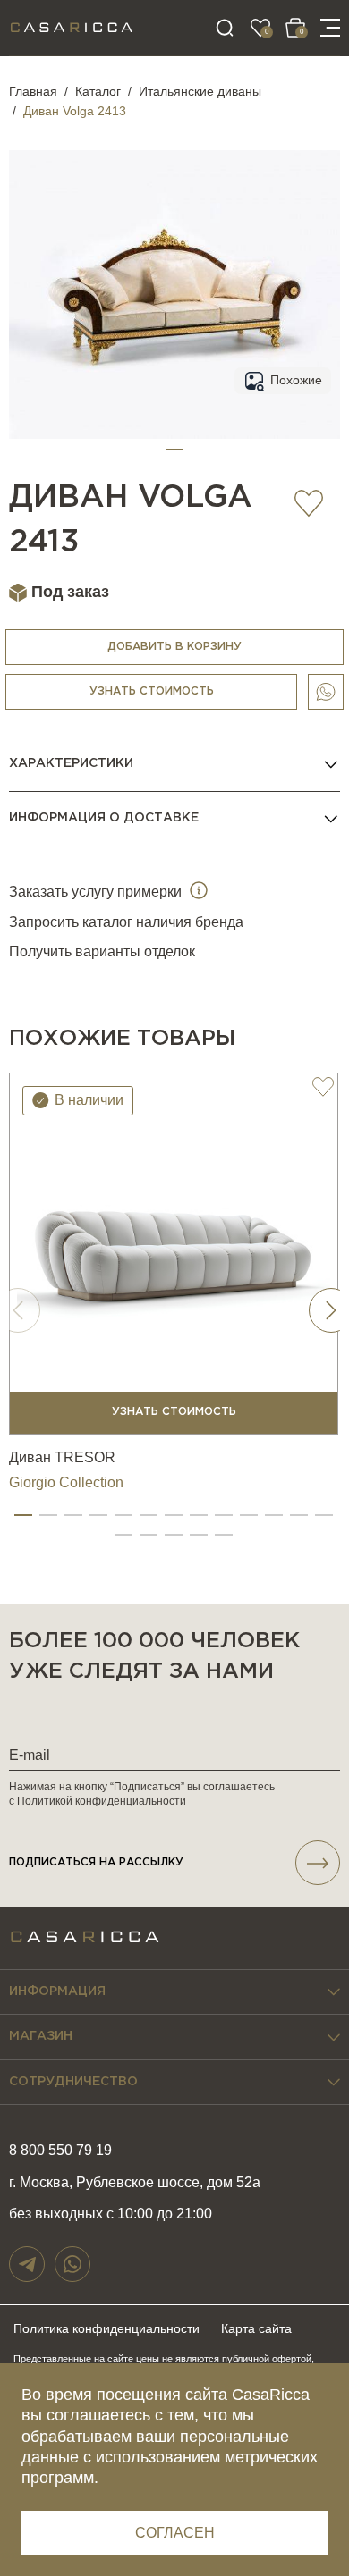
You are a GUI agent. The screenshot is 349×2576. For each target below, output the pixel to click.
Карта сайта (256, 2328)
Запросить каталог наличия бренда (126, 922)
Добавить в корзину (174, 647)
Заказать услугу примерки (97, 892)
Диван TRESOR (62, 1457)
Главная (33, 91)
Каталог (98, 91)
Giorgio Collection (66, 1482)
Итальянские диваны (200, 91)
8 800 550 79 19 (60, 2150)
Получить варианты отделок (102, 951)
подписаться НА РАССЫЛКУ (96, 1862)
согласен (175, 2533)
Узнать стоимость (152, 691)
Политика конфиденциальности (106, 2328)
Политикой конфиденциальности (102, 1801)
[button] (174, 450)
